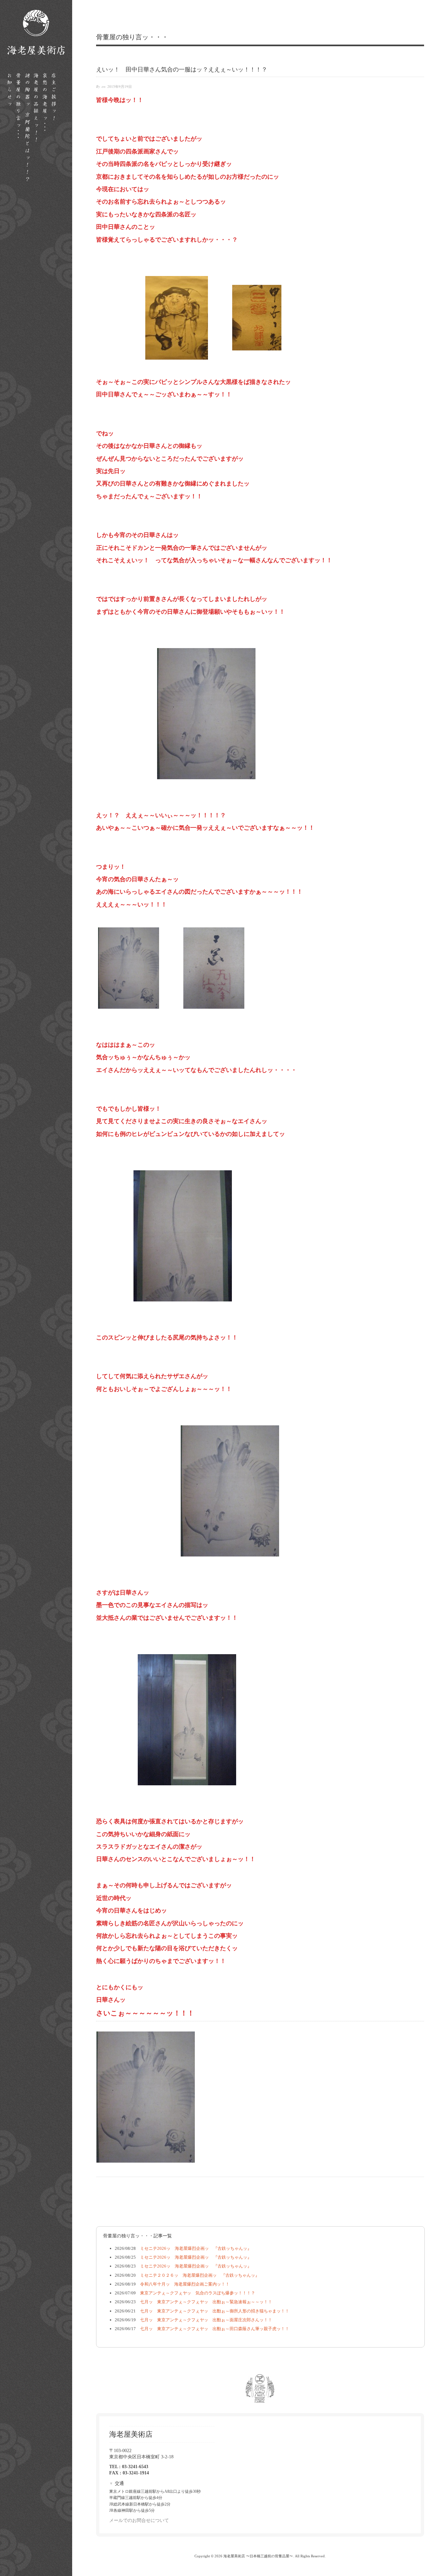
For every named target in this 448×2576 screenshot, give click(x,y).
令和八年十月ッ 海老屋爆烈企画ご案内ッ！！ (183, 2284)
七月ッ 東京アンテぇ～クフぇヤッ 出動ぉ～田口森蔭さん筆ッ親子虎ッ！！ (213, 2329)
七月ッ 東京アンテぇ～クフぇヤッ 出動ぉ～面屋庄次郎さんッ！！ (204, 2320)
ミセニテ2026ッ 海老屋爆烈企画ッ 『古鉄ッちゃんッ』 (194, 2248)
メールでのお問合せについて (139, 2520)
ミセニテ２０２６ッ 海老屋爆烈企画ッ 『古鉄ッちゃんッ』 (198, 2275)
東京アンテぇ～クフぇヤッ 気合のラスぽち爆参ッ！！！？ (195, 2293)
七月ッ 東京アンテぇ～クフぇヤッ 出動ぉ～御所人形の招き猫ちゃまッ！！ (213, 2311)
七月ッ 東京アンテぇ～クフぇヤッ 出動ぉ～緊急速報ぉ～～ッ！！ (204, 2302)
